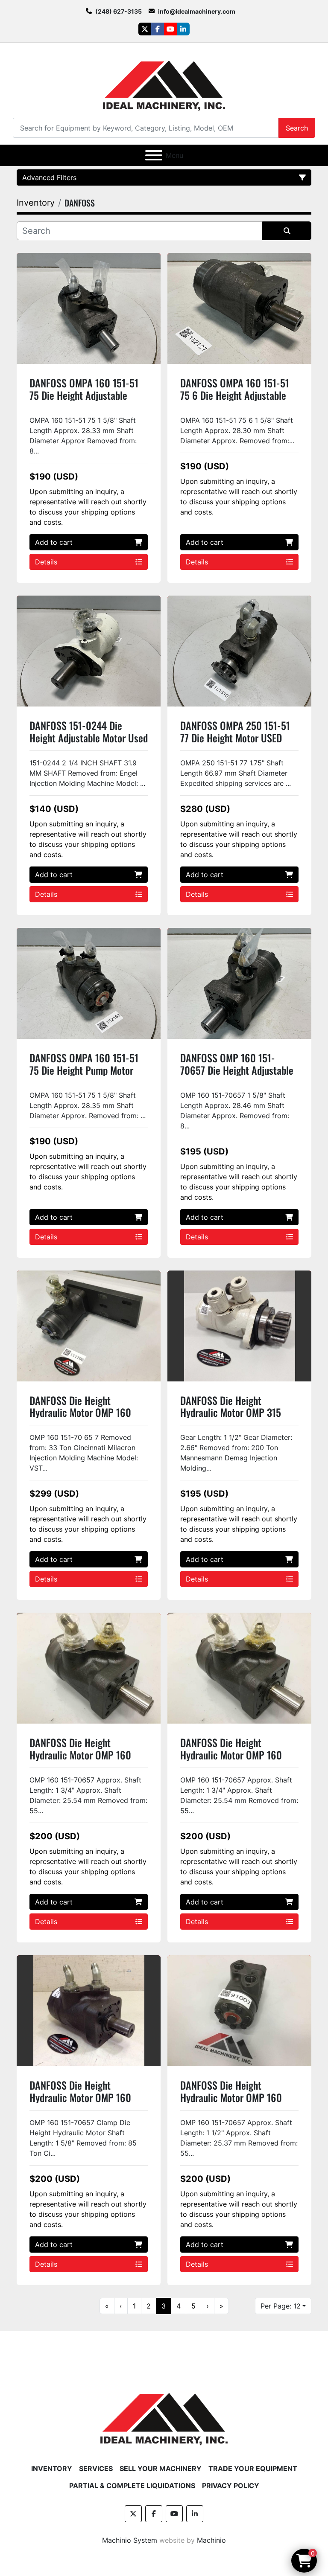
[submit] (287, 231)
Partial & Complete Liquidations (132, 2486)
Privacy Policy (231, 2486)
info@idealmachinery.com (197, 11)
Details (46, 562)
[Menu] (154, 155)
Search (297, 128)
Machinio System (130, 2540)
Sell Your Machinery (161, 2468)
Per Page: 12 (281, 2306)
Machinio (211, 2540)
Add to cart (54, 542)
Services (96, 2468)
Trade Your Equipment (253, 2468)
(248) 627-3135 (119, 11)
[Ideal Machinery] (164, 2413)
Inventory (52, 2468)
